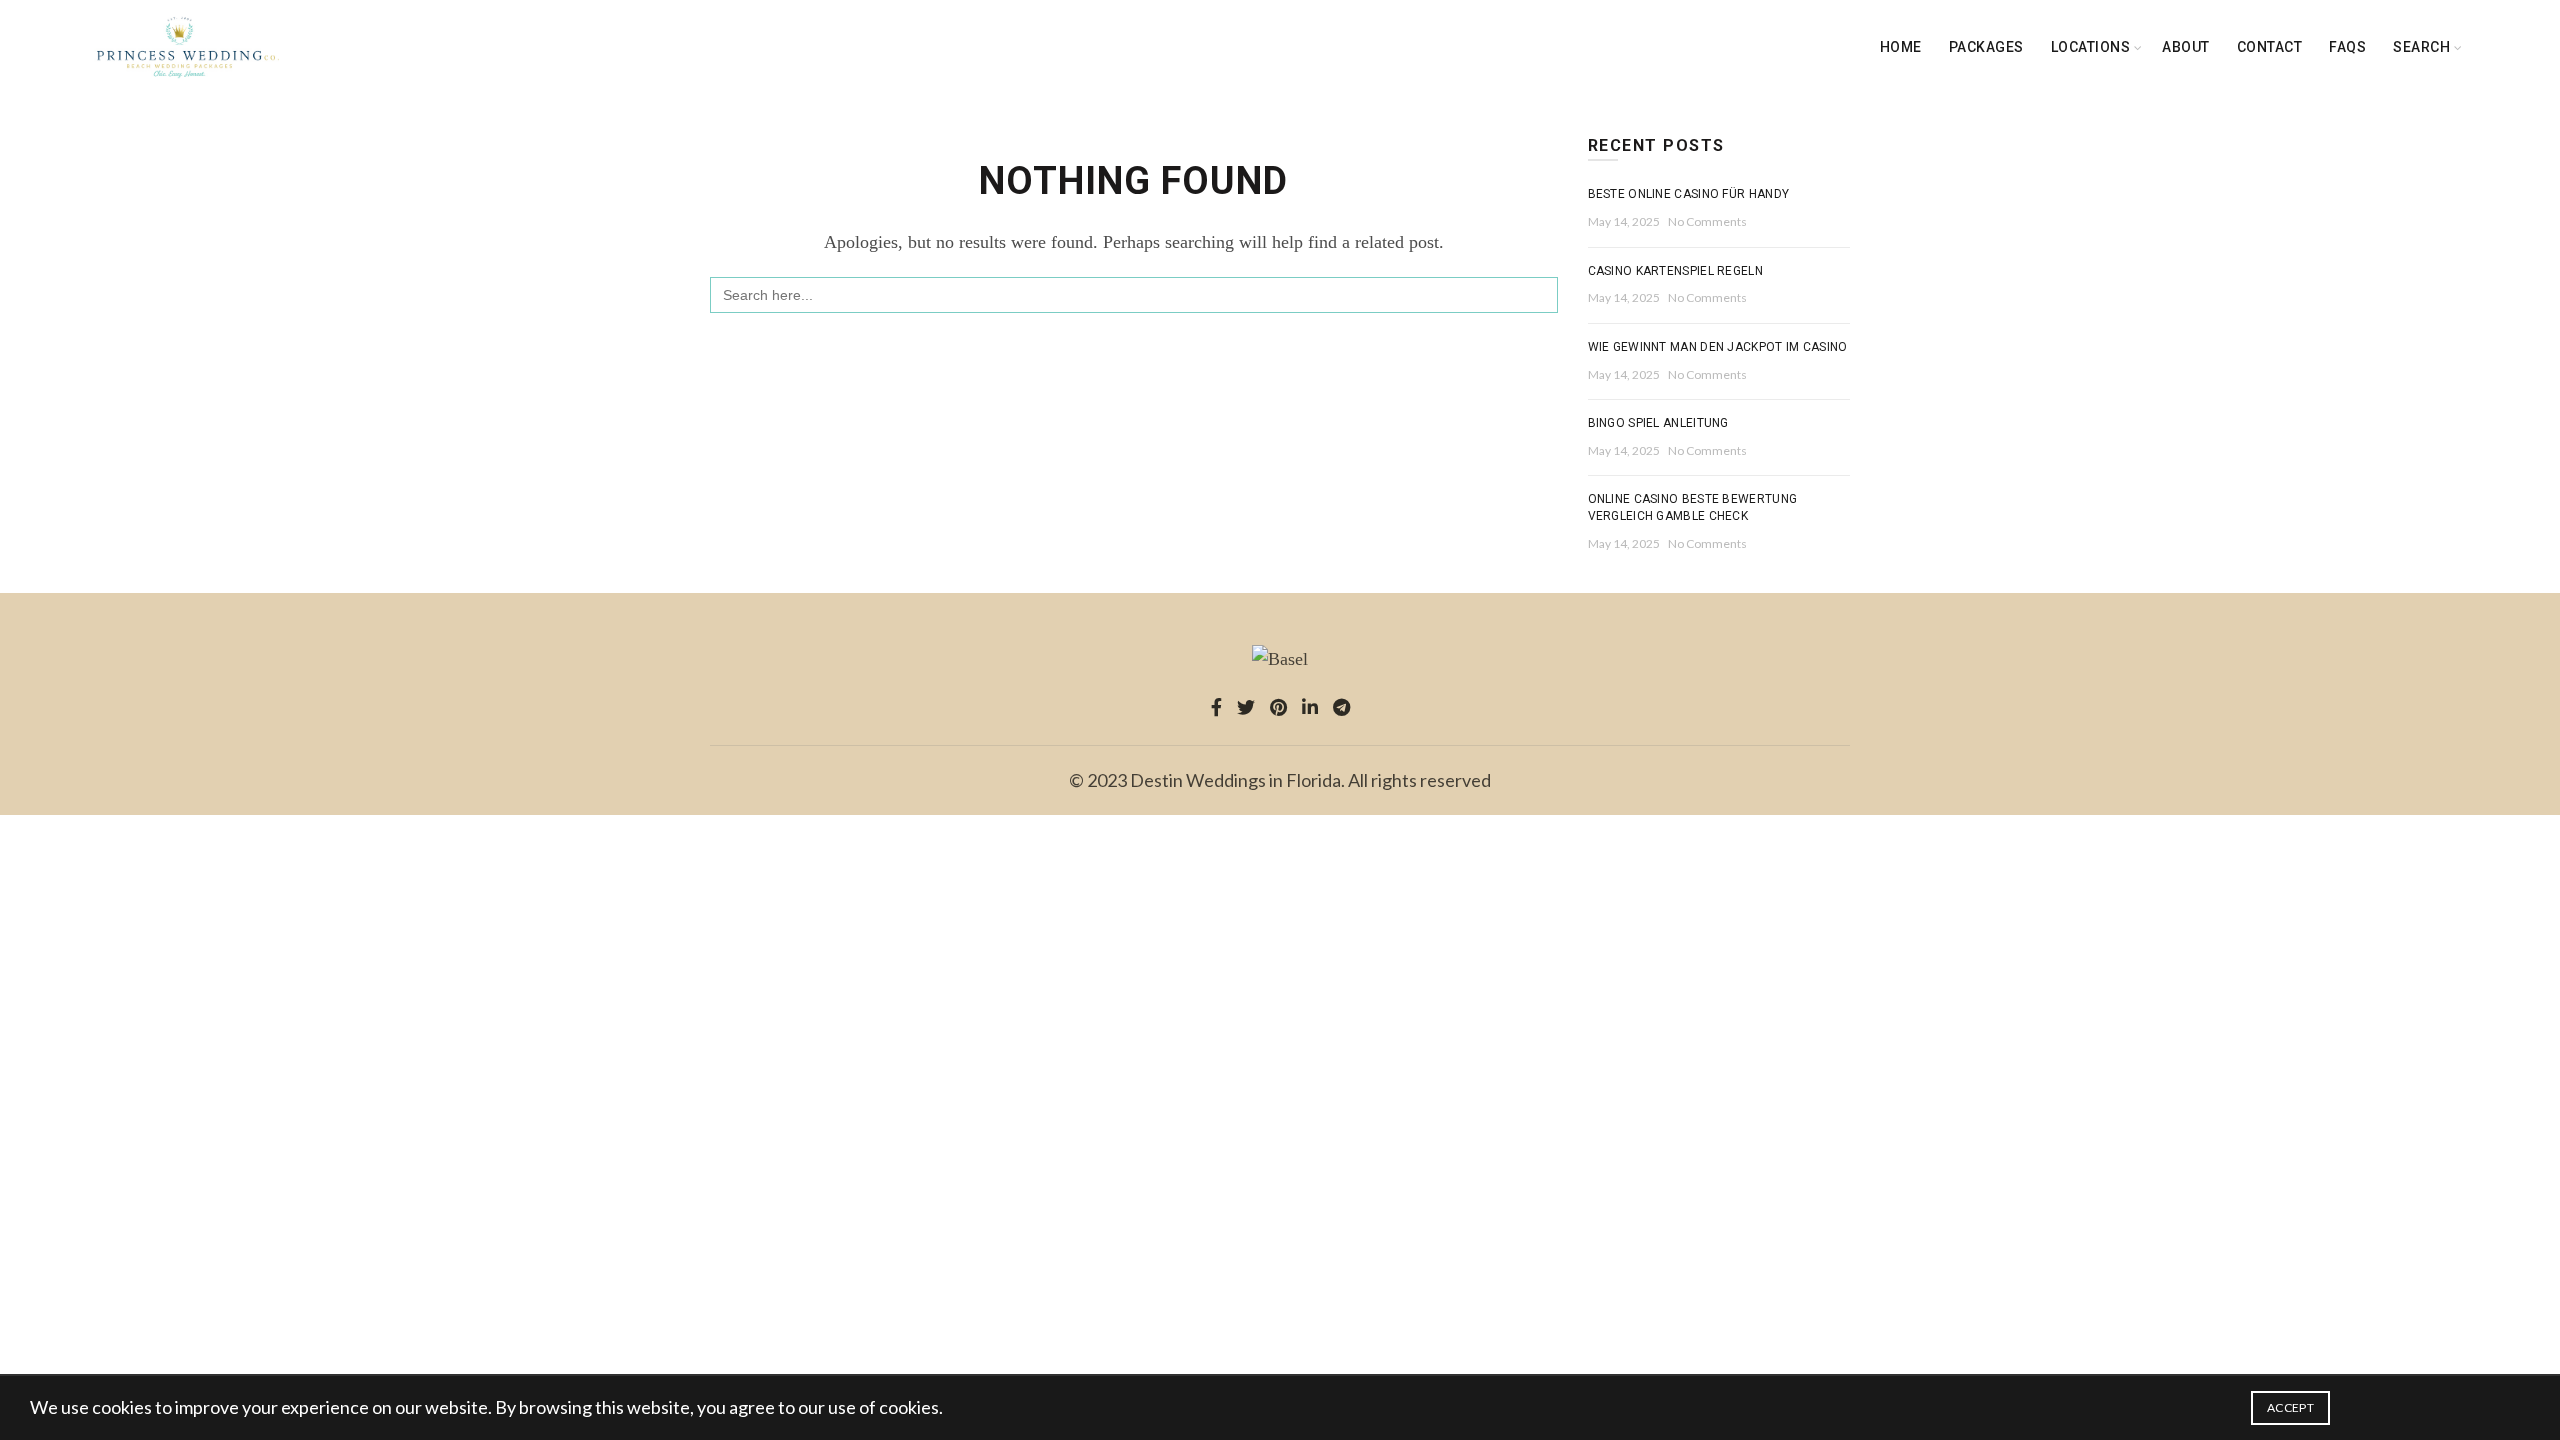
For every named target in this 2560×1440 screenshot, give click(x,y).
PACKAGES (1986, 47)
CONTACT (2270, 47)
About (2186, 47)
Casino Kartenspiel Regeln (1676, 271)
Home (1901, 47)
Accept (2290, 1407)
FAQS (2347, 47)
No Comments (1707, 221)
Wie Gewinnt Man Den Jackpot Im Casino (1718, 347)
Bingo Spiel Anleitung (1658, 423)
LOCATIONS (2091, 47)
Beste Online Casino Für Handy (1689, 194)
